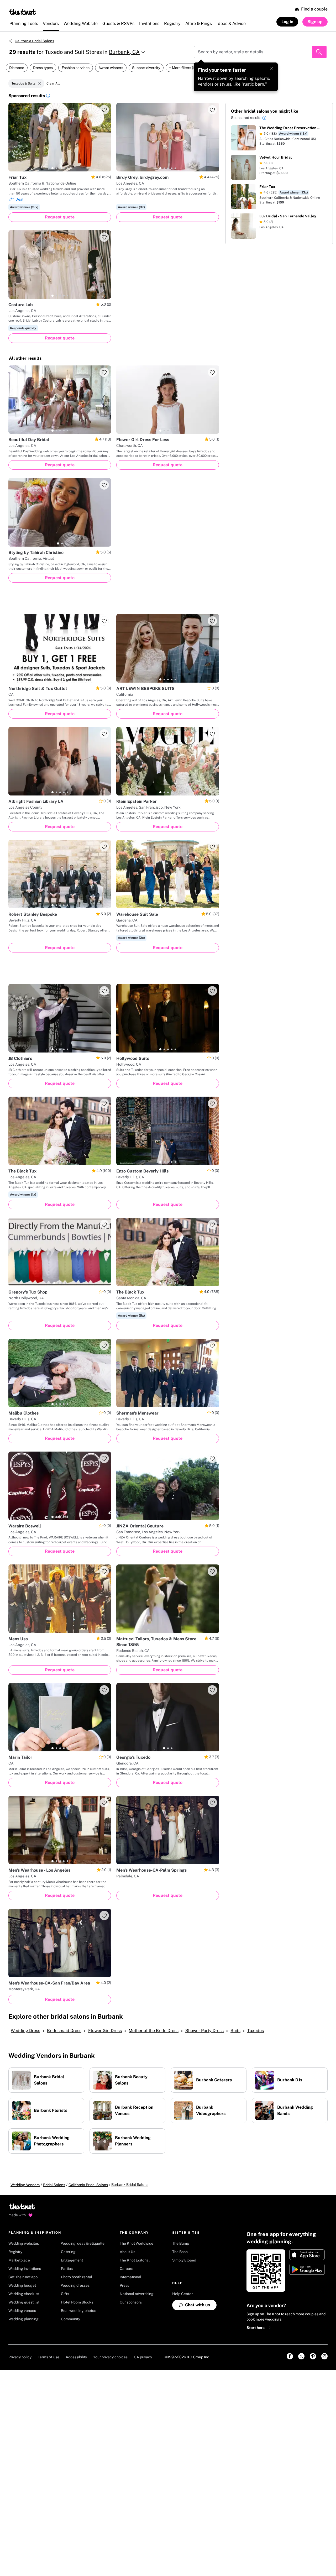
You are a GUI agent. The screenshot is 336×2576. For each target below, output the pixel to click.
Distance (17, 68)
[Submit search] (319, 52)
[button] (48, 96)
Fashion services (76, 68)
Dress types (43, 68)
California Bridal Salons (34, 41)
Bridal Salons (54, 2185)
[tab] (52, 168)
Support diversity (146, 68)
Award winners (111, 68)
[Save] (104, 110)
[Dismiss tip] (271, 69)
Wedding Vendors (25, 2185)
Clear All (53, 83)
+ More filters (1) (182, 68)
